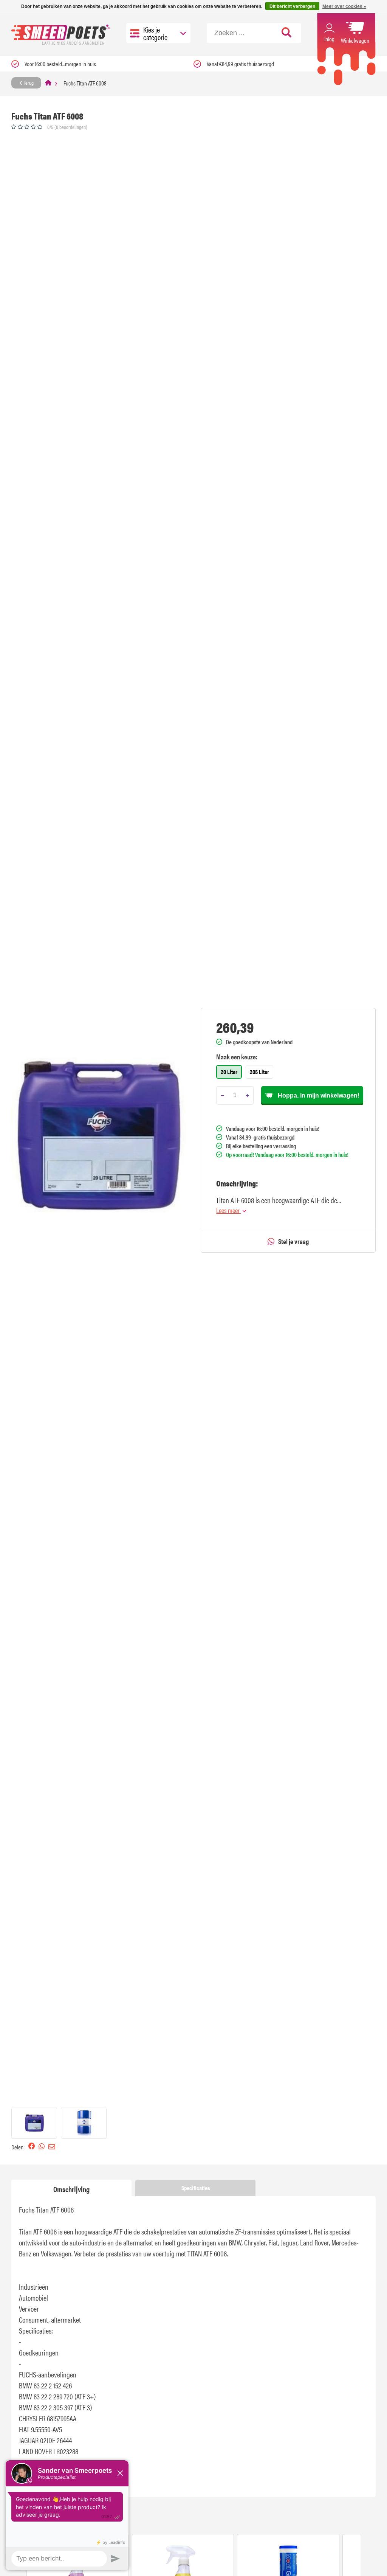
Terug (28, 82)
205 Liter (259, 1072)
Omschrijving (71, 2189)
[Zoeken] (287, 33)
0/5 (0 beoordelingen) (67, 127)
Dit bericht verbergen (292, 6)
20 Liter (229, 1072)
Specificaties (196, 2188)
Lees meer (228, 1210)
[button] (34, 2123)
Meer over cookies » (344, 6)
